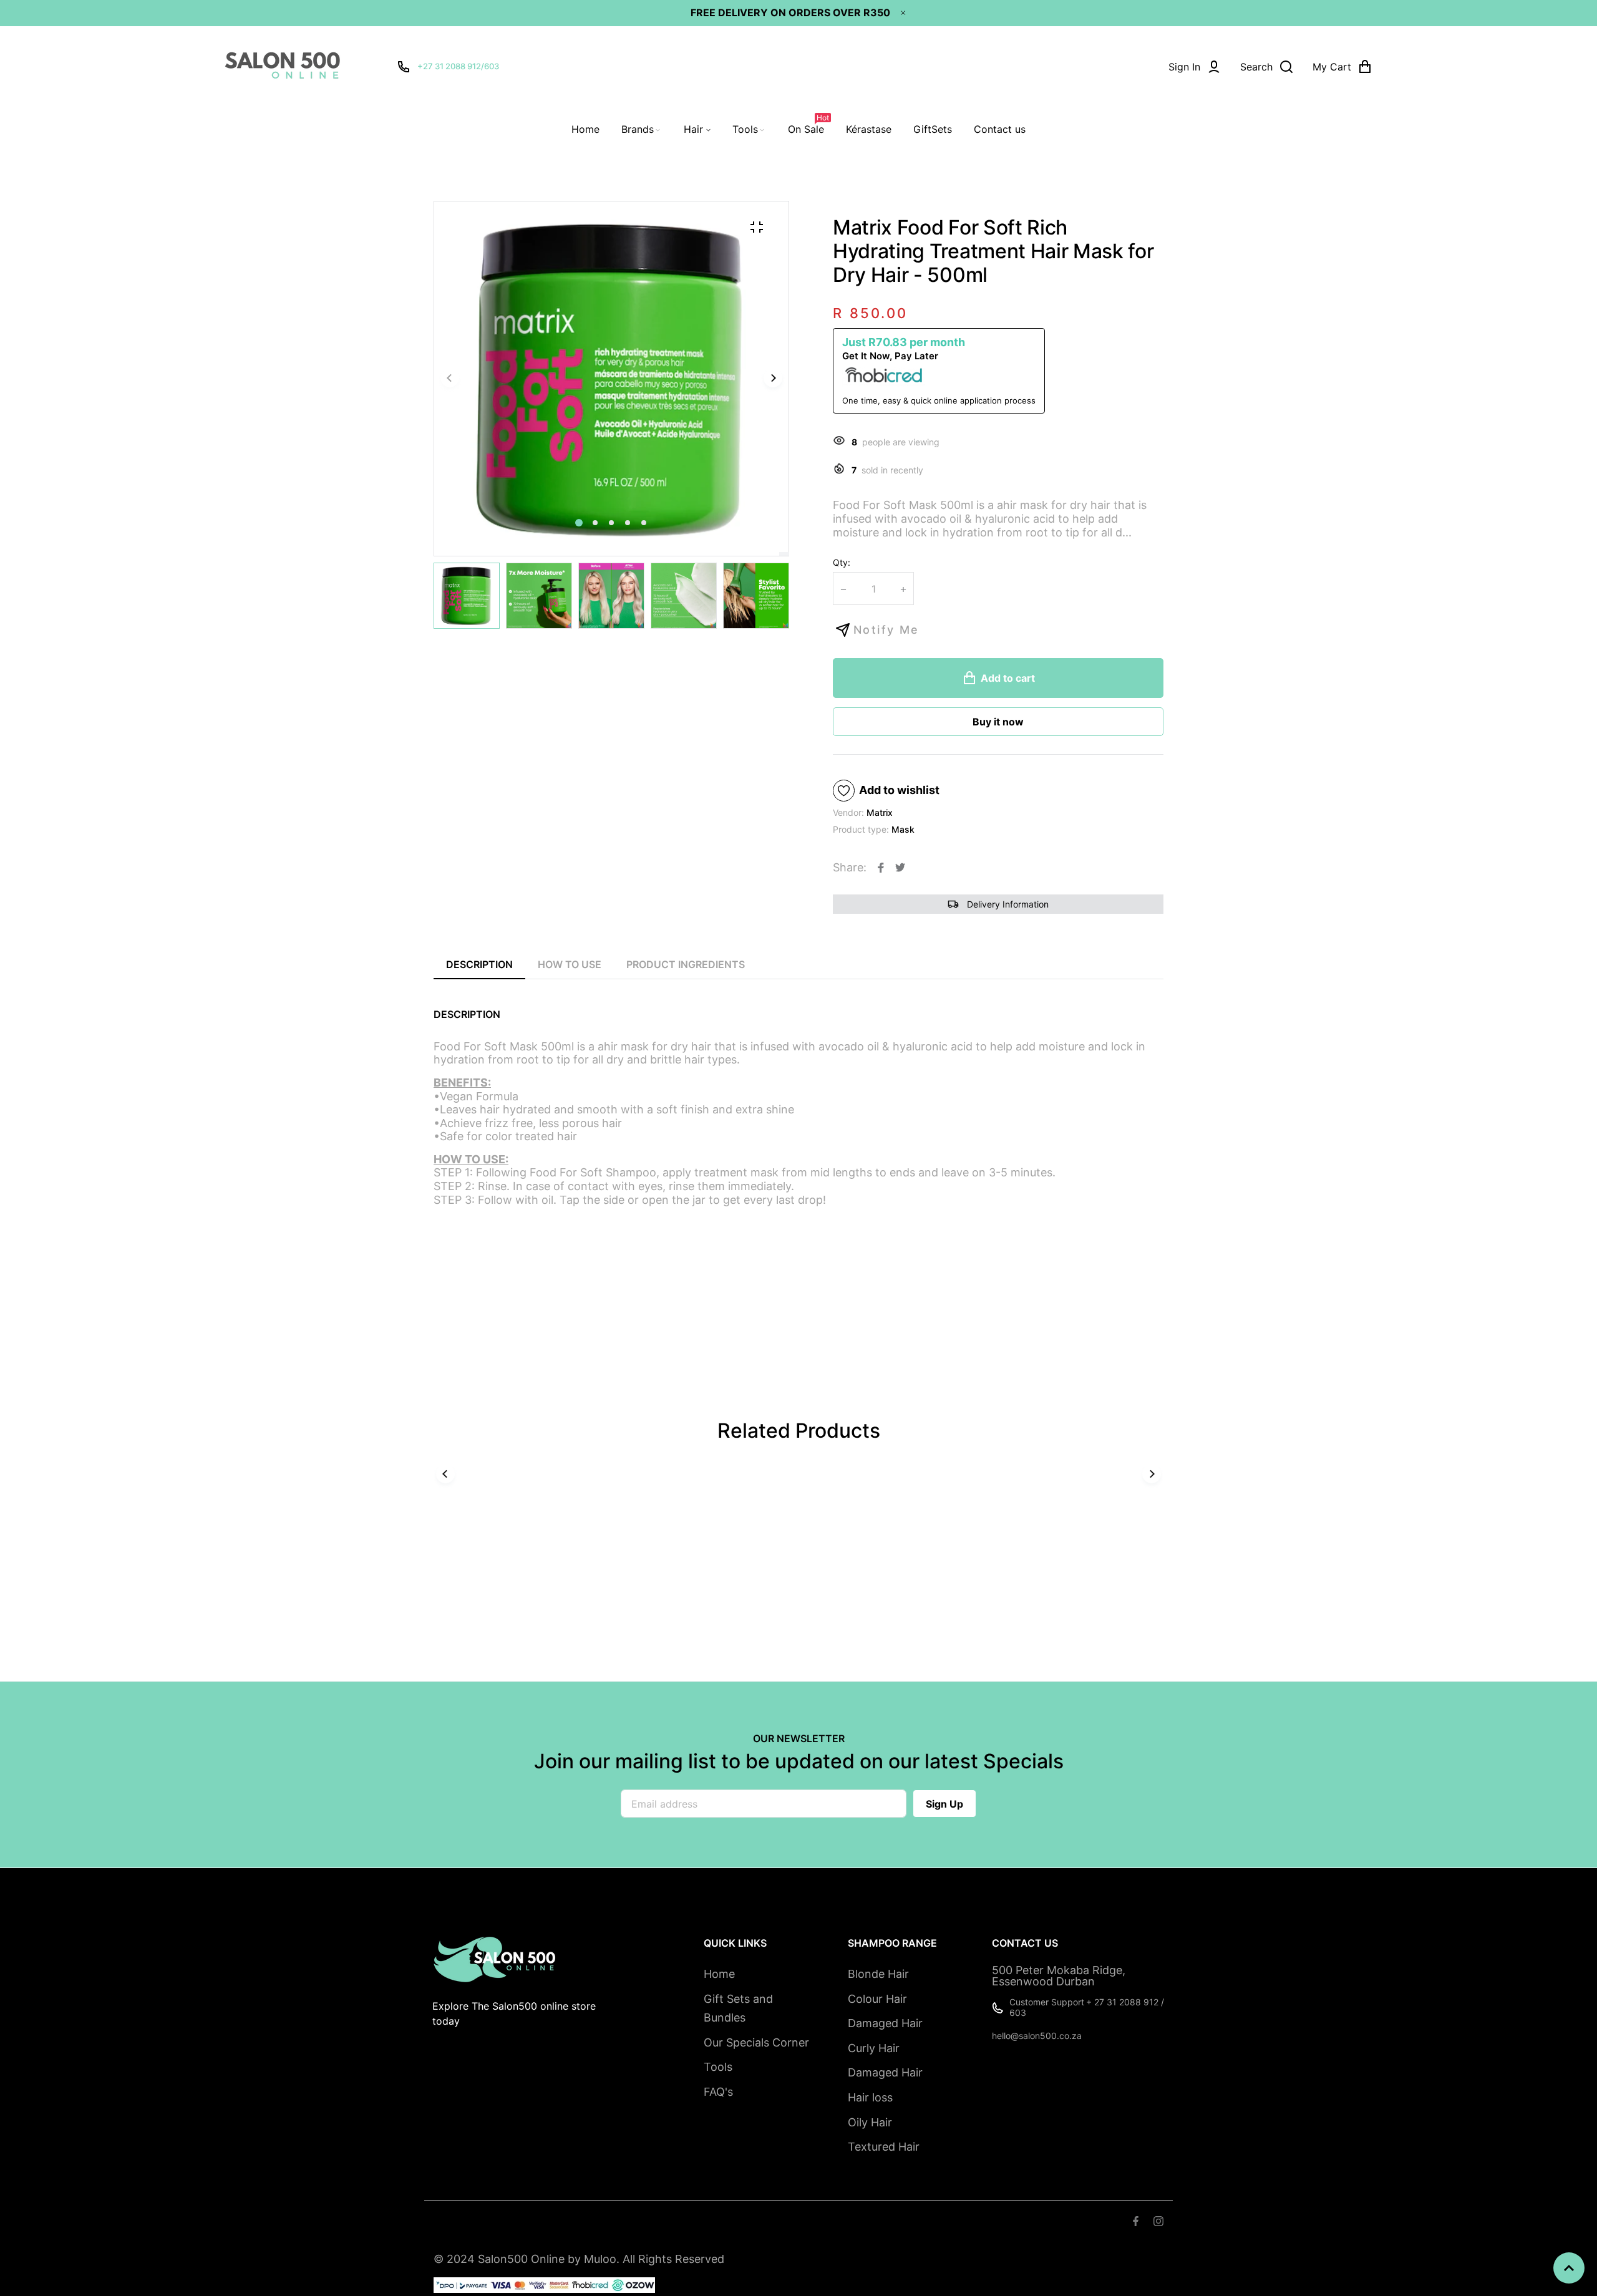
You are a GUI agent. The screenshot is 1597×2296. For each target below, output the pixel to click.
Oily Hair (870, 2122)
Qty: (842, 562)
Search (449, 2223)
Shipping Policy (598, 2223)
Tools (718, 2067)
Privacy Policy (675, 2223)
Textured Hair (884, 2147)
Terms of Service (514, 2223)
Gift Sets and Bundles (738, 2008)
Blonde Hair (878, 1974)
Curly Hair (874, 2048)
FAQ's (718, 2092)
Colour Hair (877, 1999)
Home (719, 1974)
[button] (595, 523)
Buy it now (998, 722)
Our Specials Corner (756, 2042)
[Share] (881, 868)
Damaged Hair (885, 2023)
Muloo (600, 2259)
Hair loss (870, 2097)
